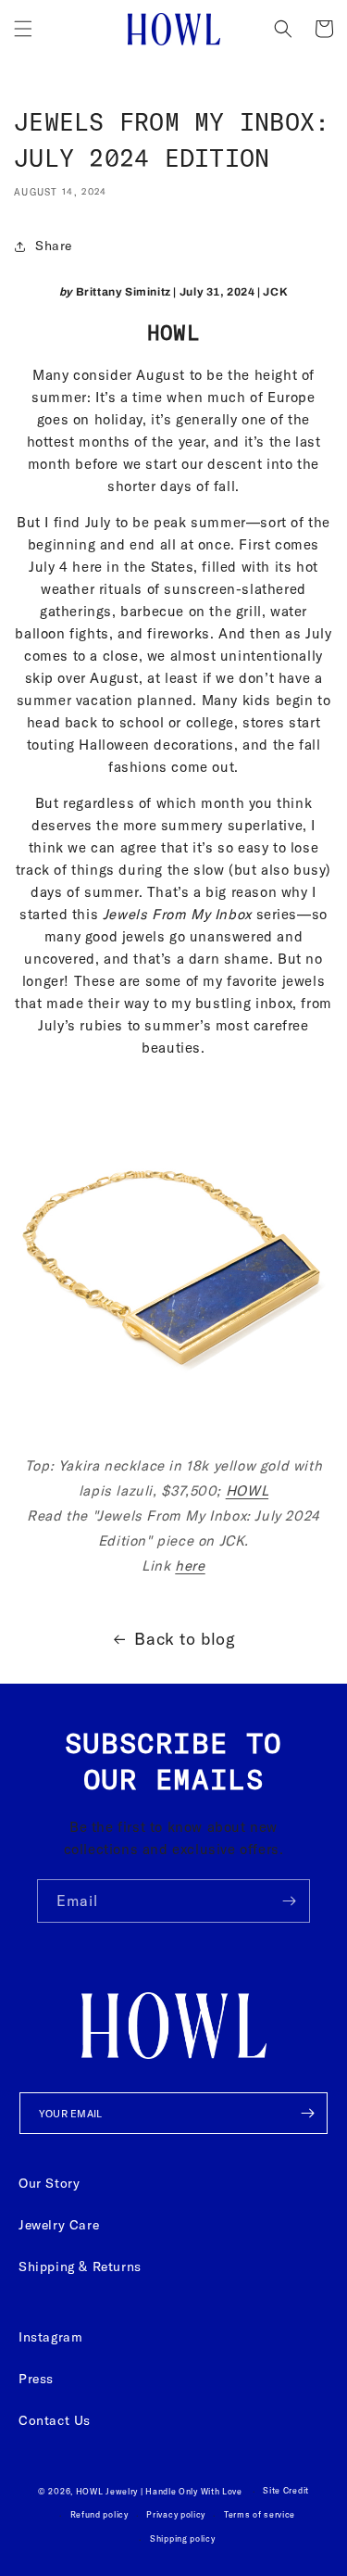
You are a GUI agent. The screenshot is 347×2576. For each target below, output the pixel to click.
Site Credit (286, 2490)
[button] (23, 29)
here (190, 1566)
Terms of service (260, 2514)
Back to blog (185, 1639)
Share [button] (54, 246)
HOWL (247, 1490)
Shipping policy (183, 2538)
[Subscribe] (289, 1901)
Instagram (50, 2337)
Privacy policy (176, 2514)
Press (36, 2379)
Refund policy (99, 2514)
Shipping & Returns (80, 2267)
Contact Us (55, 2420)
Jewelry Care (59, 2225)
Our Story (49, 2183)
